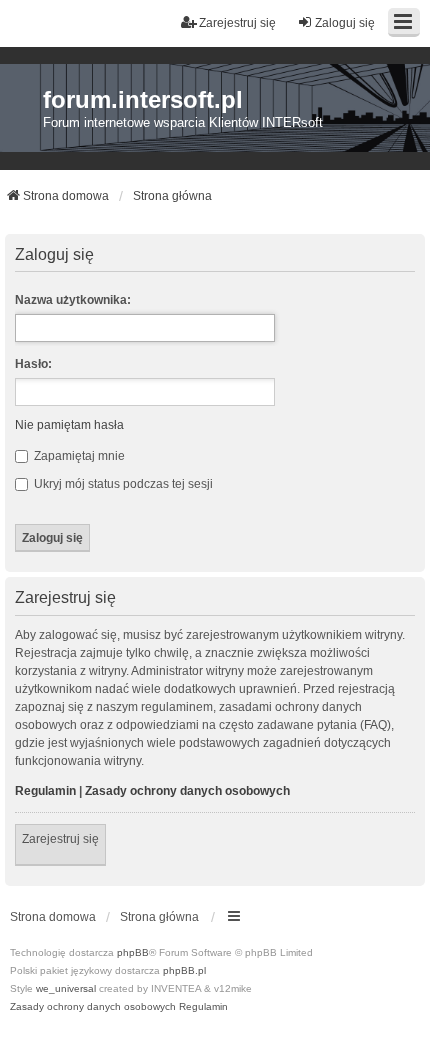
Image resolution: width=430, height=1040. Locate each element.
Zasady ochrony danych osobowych (187, 791)
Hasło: (33, 364)
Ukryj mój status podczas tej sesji (122, 484)
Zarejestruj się (60, 839)
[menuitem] (93, 1007)
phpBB (133, 952)
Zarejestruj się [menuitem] (237, 23)
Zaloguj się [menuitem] (345, 23)
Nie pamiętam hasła (69, 425)
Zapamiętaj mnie (78, 456)
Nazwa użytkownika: (73, 300)
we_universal (66, 988)
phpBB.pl (184, 970)
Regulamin (45, 791)
